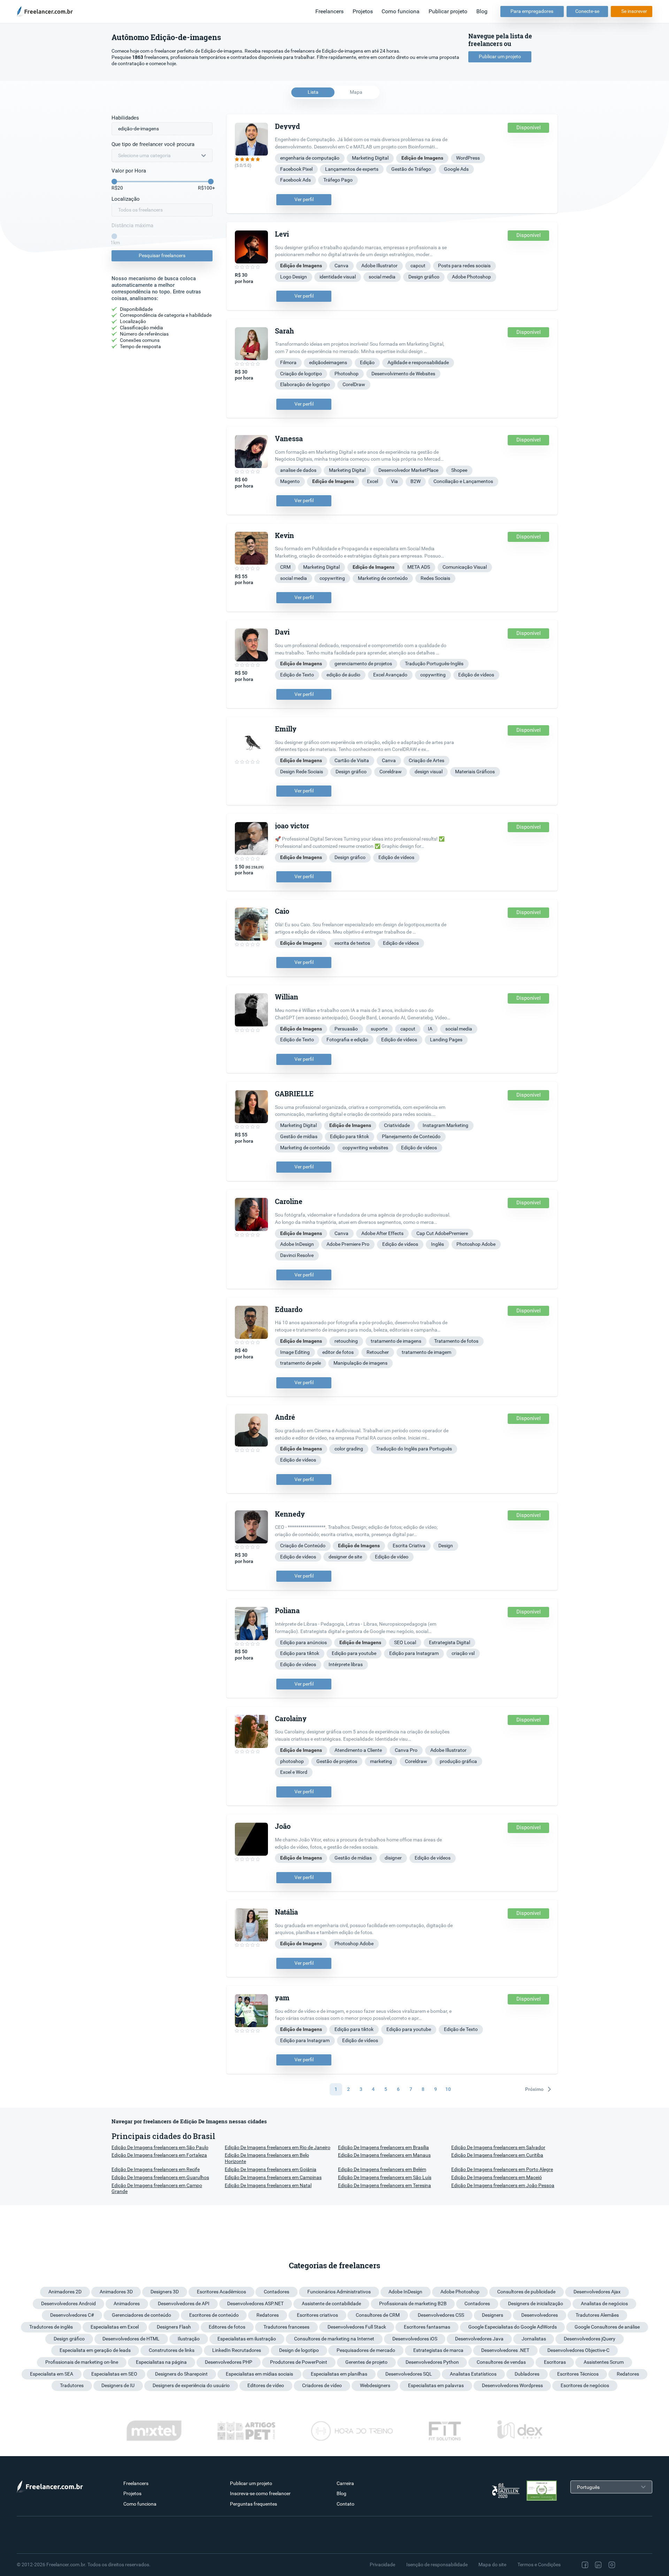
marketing (381, 1761)
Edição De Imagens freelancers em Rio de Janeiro (278, 2147)
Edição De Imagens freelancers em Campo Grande (157, 2188)
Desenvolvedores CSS (441, 2315)
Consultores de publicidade (526, 2292)
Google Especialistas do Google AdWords (513, 2327)
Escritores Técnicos (578, 2374)
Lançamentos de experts (352, 169)
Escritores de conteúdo (214, 2315)
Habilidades (125, 118)
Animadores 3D (116, 2292)
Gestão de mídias (299, 1136)
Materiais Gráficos (475, 772)
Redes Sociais (435, 578)
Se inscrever (634, 11)
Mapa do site (492, 2564)
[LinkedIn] (598, 2565)
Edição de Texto (297, 675)
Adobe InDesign (297, 1244)
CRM (285, 567)
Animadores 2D (65, 2292)
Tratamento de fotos (456, 1341)
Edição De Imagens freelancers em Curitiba (497, 2155)
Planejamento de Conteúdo (411, 1136)
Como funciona (401, 11)
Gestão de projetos (337, 1761)
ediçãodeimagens (328, 362)
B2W (416, 481)
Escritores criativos (317, 2315)
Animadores (127, 2303)
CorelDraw (354, 384)
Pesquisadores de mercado (366, 2350)
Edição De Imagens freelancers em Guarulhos (160, 2177)
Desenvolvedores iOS (415, 2339)
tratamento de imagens (396, 1341)
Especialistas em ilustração (247, 2339)
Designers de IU (118, 2385)
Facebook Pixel (296, 169)
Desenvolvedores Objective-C (578, 2350)
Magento (290, 481)
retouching (346, 1341)
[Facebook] (585, 2565)
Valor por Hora (129, 171)
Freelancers (329, 11)
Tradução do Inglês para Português (414, 1449)
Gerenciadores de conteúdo (141, 2315)
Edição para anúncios (303, 1642)
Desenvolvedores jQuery (590, 2339)
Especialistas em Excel (115, 2327)
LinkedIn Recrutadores (237, 2350)
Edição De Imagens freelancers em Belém (382, 2169)
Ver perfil (304, 199)
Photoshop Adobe (476, 1244)
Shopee (459, 470)
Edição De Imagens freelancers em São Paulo (160, 2147)
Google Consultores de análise (607, 2327)
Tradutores (72, 2385)
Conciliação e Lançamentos (463, 481)
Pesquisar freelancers (162, 255)
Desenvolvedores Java (479, 2339)
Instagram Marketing (445, 1125)
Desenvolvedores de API (184, 2303)
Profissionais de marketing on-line (82, 2362)
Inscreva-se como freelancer (260, 2493)
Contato (345, 2504)
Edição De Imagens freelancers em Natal (268, 2185)
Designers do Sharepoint (181, 2374)
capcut (418, 266)
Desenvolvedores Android (68, 2303)
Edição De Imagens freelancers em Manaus (384, 2155)
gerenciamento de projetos (363, 664)
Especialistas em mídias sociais (259, 2374)
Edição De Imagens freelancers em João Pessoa (503, 2185)
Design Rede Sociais (302, 772)
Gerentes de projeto (366, 2362)
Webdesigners (375, 2385)
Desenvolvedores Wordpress (512, 2385)
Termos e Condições (539, 2564)
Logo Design (294, 277)
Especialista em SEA (52, 2374)
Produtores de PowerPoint (299, 2362)
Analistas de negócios (604, 2303)
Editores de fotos (227, 2327)
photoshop (292, 1761)
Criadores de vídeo (322, 2385)
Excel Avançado (390, 675)
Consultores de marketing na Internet (334, 2339)
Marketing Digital (370, 158)
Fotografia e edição (347, 1040)
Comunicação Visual (465, 567)
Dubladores (527, 2374)
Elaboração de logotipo (305, 384)
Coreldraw (391, 772)
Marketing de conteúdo (383, 578)
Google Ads (456, 169)
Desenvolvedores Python (432, 2362)
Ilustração (189, 2339)
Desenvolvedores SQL (409, 2374)
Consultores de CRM (378, 2315)
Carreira (345, 2483)
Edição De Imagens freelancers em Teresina (385, 2185)
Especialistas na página (161, 2362)
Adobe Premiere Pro (348, 1244)
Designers (493, 2315)
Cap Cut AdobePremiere (442, 1233)
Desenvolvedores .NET (505, 2350)
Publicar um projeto (500, 56)
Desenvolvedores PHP (229, 2362)
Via (394, 481)
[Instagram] (612, 2565)
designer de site (345, 1557)
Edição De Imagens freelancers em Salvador (498, 2147)
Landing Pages (446, 1040)
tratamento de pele (301, 1363)
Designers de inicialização (536, 2303)
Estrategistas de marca (438, 2350)
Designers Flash (174, 2327)
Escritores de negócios (585, 2385)
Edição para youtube (354, 1653)
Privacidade (382, 2564)
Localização (126, 199)
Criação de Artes (426, 760)
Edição (367, 362)
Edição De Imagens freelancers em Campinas (273, 2177)
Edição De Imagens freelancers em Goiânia (271, 2169)
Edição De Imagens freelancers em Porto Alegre (502, 2169)
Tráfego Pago (338, 180)
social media (382, 277)
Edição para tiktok (349, 1136)
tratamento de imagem (426, 1352)
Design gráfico (424, 277)
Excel (372, 481)
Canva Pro (406, 1750)
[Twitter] (626, 2565)
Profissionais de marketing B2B (413, 2303)
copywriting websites (365, 1148)
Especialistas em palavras (436, 2385)
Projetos (363, 11)
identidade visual (338, 277)
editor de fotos (338, 1352)
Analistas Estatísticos (473, 2374)
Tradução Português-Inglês (434, 664)
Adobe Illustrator (379, 266)
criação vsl (463, 1653)
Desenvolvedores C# (72, 2315)
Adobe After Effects (382, 1233)
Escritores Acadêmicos (221, 2292)
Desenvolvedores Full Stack (357, 2327)
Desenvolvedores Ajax (597, 2292)
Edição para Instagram (414, 1653)
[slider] (114, 182)
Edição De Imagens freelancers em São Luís (385, 2177)
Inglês (437, 1244)
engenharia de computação (310, 158)
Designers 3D (165, 2292)
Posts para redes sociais (464, 266)
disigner (393, 1858)
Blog (482, 11)
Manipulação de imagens (360, 1363)
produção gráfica (458, 1761)
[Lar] (47, 11)
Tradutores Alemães (597, 2315)
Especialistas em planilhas (339, 2374)
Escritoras (555, 2362)
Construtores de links (172, 2350)
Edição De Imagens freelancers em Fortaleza (159, 2155)
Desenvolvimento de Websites (403, 374)
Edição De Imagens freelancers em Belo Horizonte (267, 2158)
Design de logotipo (299, 2350)
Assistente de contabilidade (331, 2303)
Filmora (288, 362)
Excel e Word (294, 1772)
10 (448, 2089)
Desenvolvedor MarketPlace (408, 470)
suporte (379, 1029)
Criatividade (397, 1125)
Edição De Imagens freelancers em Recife (156, 2169)
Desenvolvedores (540, 2315)
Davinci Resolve (297, 1255)
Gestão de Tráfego (411, 169)
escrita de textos (352, 943)
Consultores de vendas (501, 2362)
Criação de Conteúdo (303, 1546)
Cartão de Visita (352, 760)
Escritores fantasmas (427, 2327)
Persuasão (346, 1029)
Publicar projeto (448, 11)
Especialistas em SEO (114, 2374)
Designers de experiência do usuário (191, 2385)
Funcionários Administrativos (339, 2292)
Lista (313, 92)
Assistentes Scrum (604, 2362)
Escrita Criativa (409, 1546)
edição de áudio (343, 675)
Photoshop (347, 374)
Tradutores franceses (286, 2327)
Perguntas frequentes (253, 2504)
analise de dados (298, 470)
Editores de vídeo (266, 2385)
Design (446, 1546)
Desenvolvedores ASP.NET (255, 2303)
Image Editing (295, 1352)
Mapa (356, 92)
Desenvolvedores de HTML (131, 2339)
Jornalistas (534, 2339)
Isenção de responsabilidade (437, 2564)
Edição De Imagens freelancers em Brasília (383, 2147)
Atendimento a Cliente (358, 1750)
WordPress (468, 158)
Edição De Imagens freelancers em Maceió (497, 2177)
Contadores (276, 2292)
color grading (349, 1449)
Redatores (268, 2315)
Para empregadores (532, 11)
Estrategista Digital (449, 1642)
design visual (429, 772)
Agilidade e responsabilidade (418, 362)
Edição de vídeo (392, 1557)
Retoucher (378, 1352)
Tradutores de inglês (51, 2327)
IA (430, 1029)
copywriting (332, 578)
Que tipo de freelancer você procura (153, 144)
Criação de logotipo (301, 374)
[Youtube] (641, 2565)
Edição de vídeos (476, 675)
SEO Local (405, 1642)
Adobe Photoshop (471, 277)
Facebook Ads (295, 180)
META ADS (419, 567)
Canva (341, 266)
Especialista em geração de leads (95, 2350)
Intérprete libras (346, 1664)
